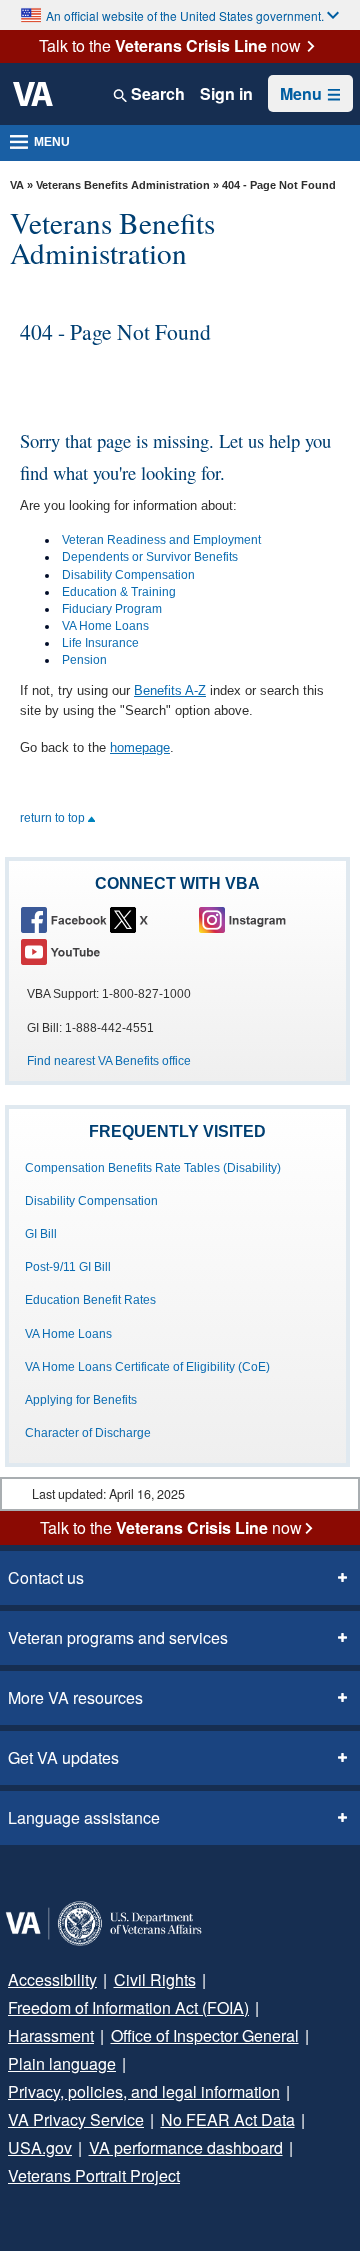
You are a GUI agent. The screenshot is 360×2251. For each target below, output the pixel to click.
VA (17, 185)
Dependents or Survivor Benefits (150, 557)
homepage (140, 747)
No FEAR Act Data (228, 2119)
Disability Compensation (128, 575)
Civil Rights (155, 1979)
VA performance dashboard (186, 2147)
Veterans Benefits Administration (123, 185)
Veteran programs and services (118, 1637)
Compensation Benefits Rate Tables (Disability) (153, 1168)
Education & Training (119, 592)
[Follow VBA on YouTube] (64, 952)
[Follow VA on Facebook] (64, 920)
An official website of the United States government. (185, 15)
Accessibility (52, 1979)
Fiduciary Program (112, 609)
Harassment (51, 2035)
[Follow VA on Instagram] (242, 920)
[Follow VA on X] (153, 920)
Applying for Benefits (81, 1400)
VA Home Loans (105, 626)
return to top (54, 818)
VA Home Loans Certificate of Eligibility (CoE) (147, 1367)
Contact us (46, 1577)
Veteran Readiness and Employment (161, 540)
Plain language (62, 2063)
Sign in (226, 94)
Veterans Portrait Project (94, 2175)
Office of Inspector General (205, 2035)
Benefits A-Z (170, 690)
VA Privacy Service (76, 2119)
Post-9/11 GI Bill (68, 1267)
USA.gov (40, 2147)
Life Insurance (100, 643)
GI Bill (41, 1234)
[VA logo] (33, 94)
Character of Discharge (88, 1433)
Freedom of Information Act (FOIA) (128, 2007)
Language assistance (84, 1817)
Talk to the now (170, 46)
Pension (84, 660)
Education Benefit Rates (90, 1300)
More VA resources (75, 1697)
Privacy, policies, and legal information (144, 2091)
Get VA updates (63, 1757)
